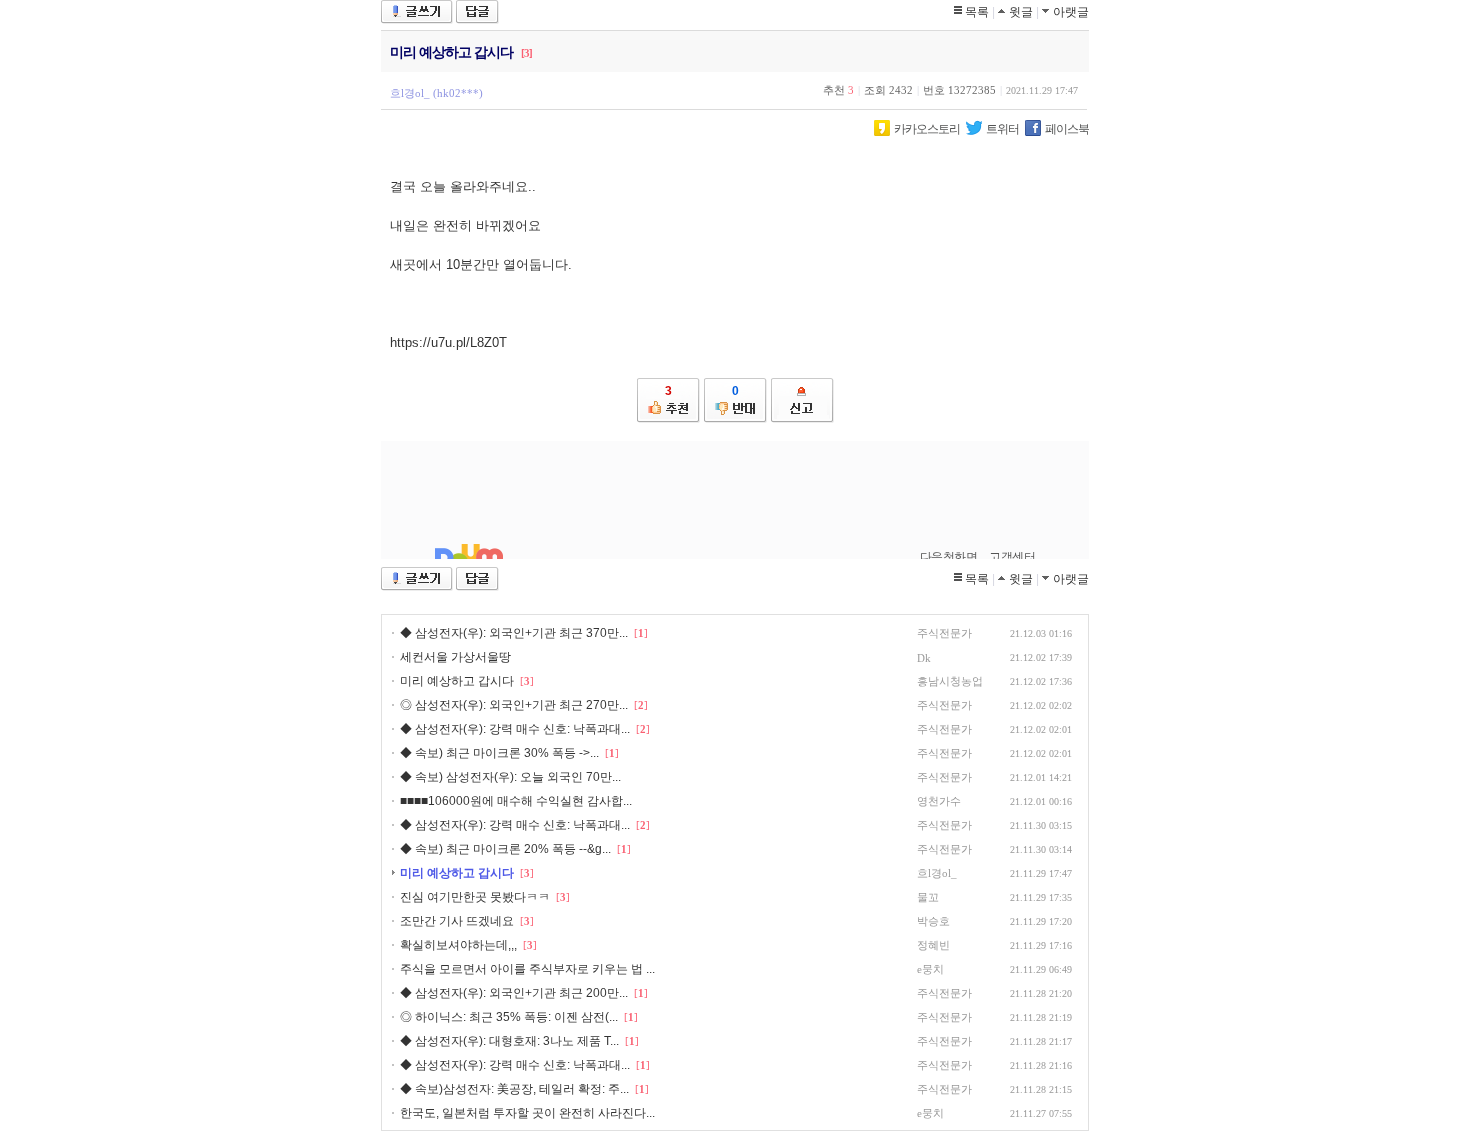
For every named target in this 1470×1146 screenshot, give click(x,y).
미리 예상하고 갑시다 (457, 681)
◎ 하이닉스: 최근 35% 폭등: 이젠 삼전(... (509, 1017)
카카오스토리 (927, 129)
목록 (977, 12)
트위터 (1002, 129)
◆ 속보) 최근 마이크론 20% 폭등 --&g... (505, 849)
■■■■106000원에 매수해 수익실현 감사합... (516, 801)
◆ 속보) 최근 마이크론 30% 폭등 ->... (499, 753)
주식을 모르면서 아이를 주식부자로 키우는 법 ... (527, 969)
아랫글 (1071, 12)
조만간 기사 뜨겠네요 (457, 921)
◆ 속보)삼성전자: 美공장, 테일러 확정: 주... (514, 1089)
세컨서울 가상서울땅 (455, 657)
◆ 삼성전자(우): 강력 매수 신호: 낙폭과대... (515, 729)
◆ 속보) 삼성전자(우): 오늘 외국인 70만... (510, 777)
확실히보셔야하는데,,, (458, 945)
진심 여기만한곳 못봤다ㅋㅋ (475, 897)
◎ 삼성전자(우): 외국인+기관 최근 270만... (514, 705)
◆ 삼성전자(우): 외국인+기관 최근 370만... (514, 633)
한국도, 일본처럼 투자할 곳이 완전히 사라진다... (527, 1113)
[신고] (802, 400)
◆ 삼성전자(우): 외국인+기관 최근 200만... (514, 993)
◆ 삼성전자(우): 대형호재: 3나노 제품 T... (509, 1041)
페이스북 (1067, 129)
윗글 (1021, 12)
